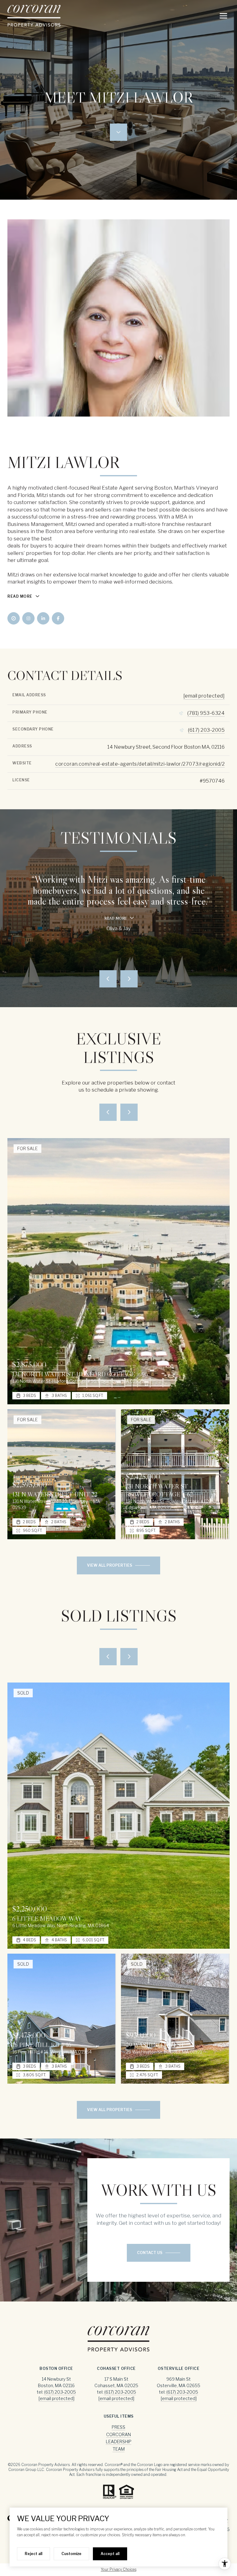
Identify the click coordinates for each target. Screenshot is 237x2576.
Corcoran (118, 2434)
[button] (159, 2253)
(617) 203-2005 (206, 730)
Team (119, 2449)
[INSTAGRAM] (28, 618)
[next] (129, 1112)
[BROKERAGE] (14, 618)
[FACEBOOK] (58, 618)
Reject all (33, 2554)
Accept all (110, 2554)
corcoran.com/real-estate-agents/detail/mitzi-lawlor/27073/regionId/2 (140, 764)
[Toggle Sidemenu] (223, 16)
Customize (71, 2554)
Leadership (119, 2442)
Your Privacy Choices (119, 2569)
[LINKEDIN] (43, 618)
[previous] (108, 1112)
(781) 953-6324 (206, 713)
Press (118, 2427)
